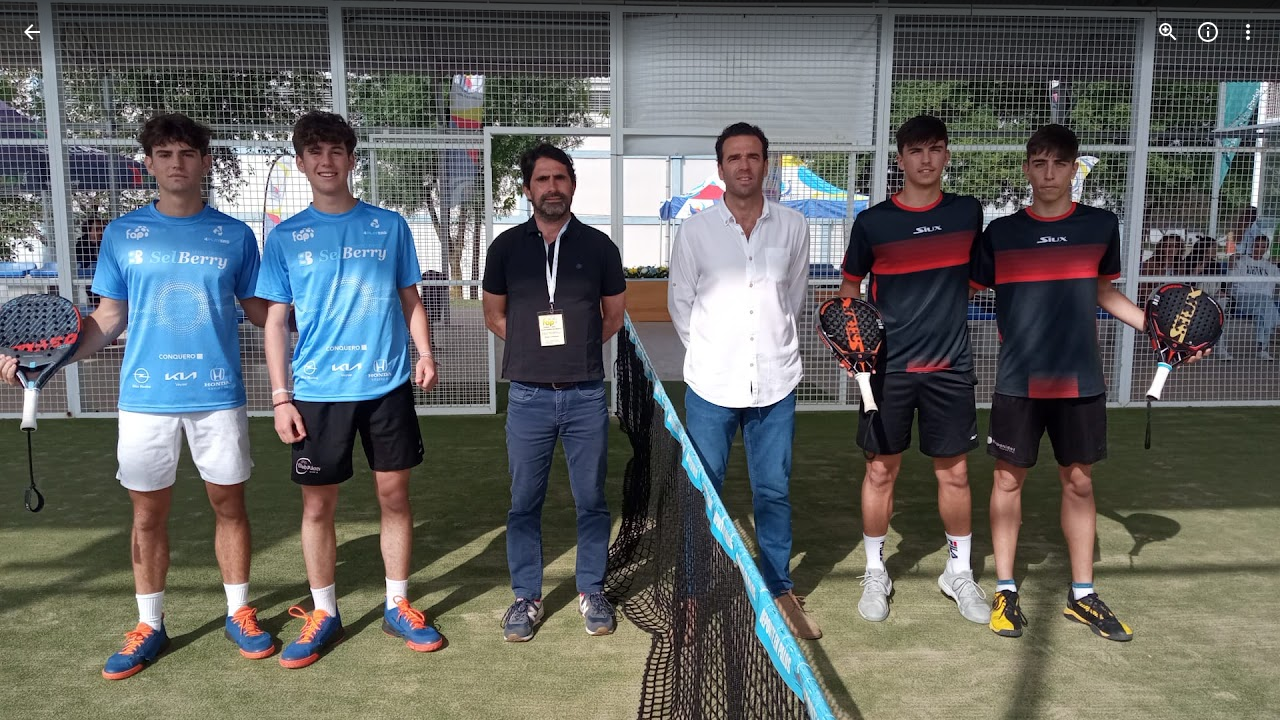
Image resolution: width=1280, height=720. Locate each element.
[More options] (1248, 32)
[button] (56, 360)
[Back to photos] (32, 32)
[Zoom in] (1168, 32)
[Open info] (1208, 32)
